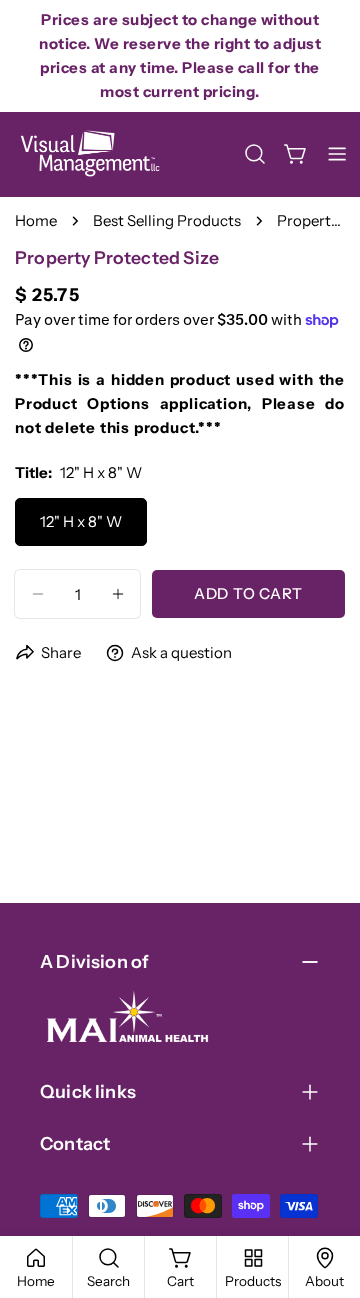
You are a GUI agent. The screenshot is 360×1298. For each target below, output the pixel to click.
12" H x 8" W (81, 521)
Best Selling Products (167, 220)
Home (36, 220)
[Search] (255, 154)
